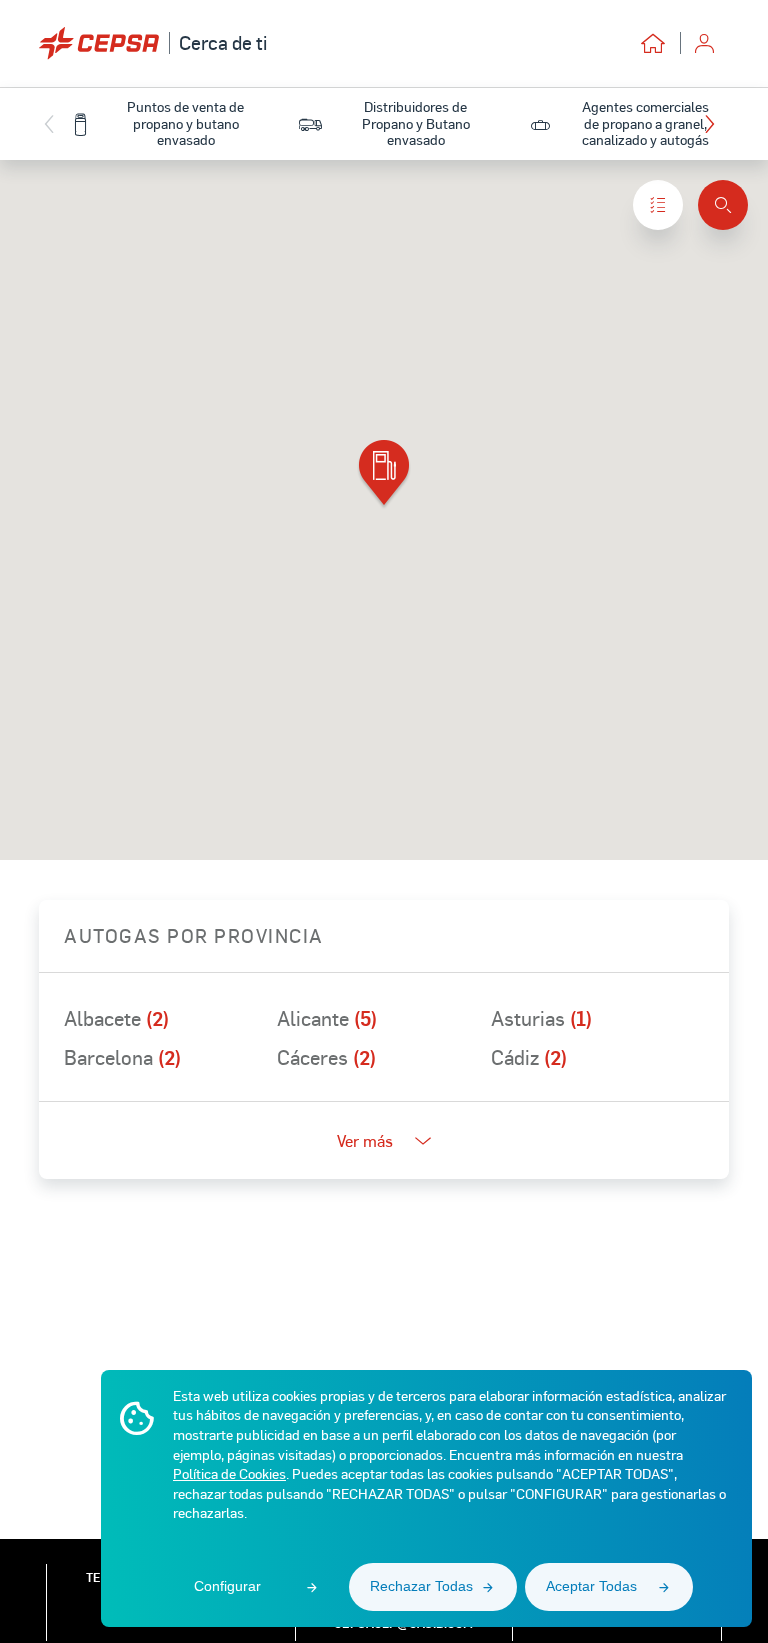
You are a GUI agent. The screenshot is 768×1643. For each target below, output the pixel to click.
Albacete (116, 1018)
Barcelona (122, 1057)
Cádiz (529, 1057)
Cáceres (326, 1057)
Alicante (327, 1018)
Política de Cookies (229, 1473)
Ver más (365, 1140)
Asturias (541, 1018)
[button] (714, 124)
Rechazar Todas (421, 1586)
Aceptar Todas (591, 1586)
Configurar (227, 1586)
